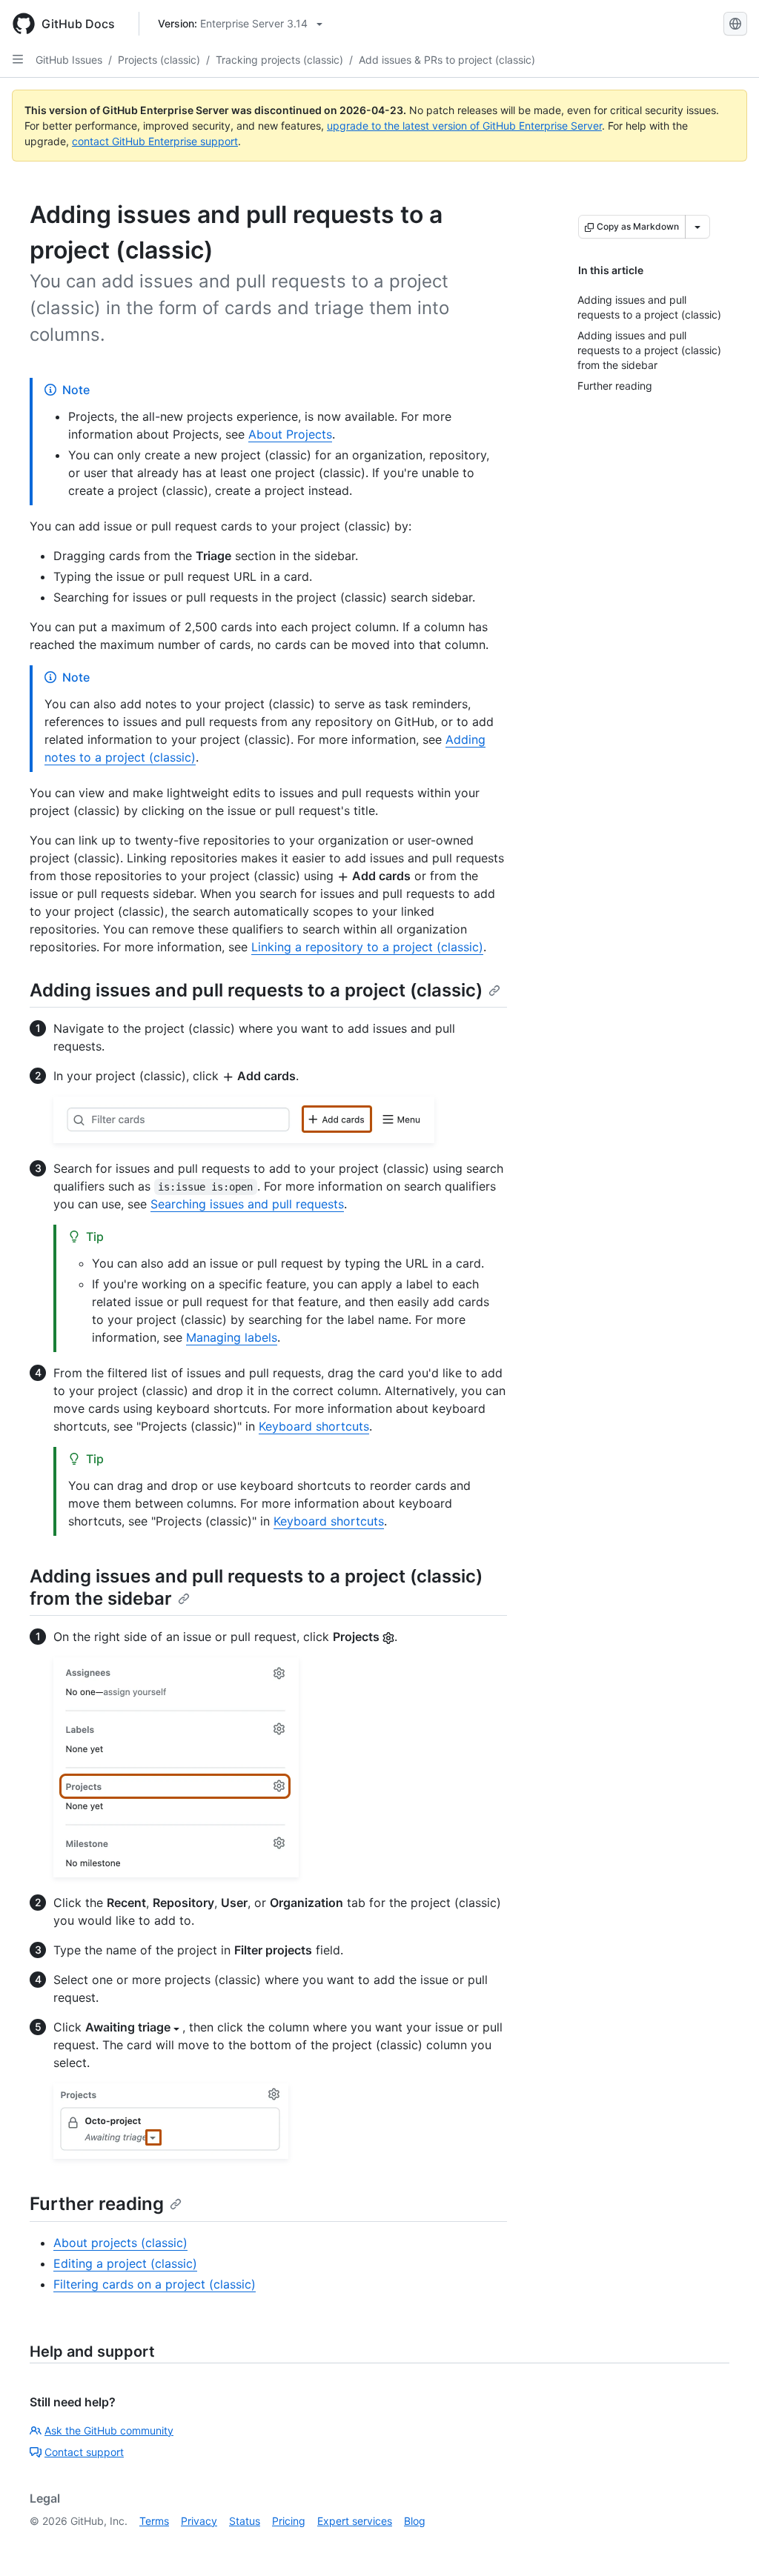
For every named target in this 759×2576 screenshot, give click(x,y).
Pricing (289, 2521)
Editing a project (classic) (125, 2263)
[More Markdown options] (697, 227)
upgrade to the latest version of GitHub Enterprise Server (464, 126)
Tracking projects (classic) (279, 60)
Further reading (97, 2204)
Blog (415, 2521)
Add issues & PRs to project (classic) (447, 60)
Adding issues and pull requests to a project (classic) (256, 990)
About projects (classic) (120, 2243)
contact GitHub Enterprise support (155, 141)
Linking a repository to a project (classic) (367, 947)
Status (245, 2521)
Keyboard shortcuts (314, 1426)
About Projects (290, 434)
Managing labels (232, 1337)
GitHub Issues (69, 60)
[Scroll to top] (726, 2543)
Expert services (355, 2521)
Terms (154, 2521)
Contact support (84, 2452)
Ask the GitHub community (109, 2430)
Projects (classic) (159, 60)
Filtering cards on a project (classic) (155, 2284)
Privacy (199, 2521)
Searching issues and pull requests (247, 1204)
